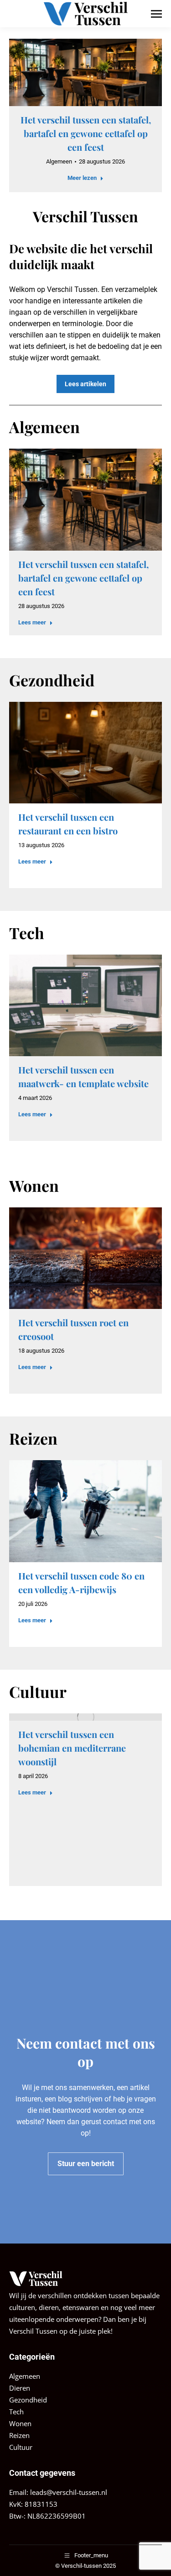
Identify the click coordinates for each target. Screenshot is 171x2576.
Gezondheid (28, 2400)
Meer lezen (82, 178)
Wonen (20, 2423)
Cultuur (21, 2447)
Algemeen (59, 161)
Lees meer (32, 622)
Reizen (19, 2435)
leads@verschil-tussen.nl (69, 2492)
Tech (16, 2412)
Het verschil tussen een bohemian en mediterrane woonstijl (72, 1748)
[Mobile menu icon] (156, 14)
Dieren (20, 2388)
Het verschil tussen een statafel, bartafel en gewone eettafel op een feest (86, 133)
